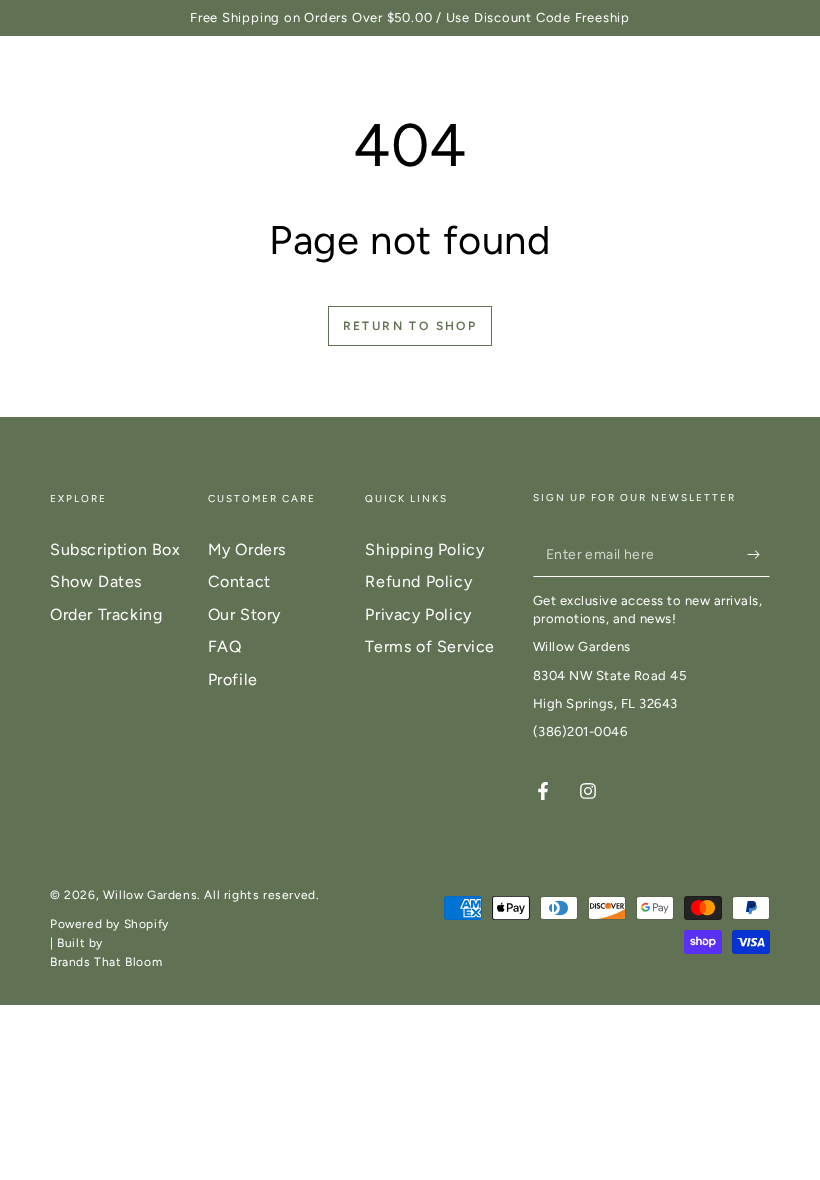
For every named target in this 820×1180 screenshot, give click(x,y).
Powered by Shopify (109, 924)
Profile (233, 679)
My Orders (247, 549)
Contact (239, 581)
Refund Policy (418, 581)
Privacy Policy (418, 614)
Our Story (244, 614)
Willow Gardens (150, 895)
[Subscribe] (758, 554)
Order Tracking (106, 614)
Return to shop (410, 326)
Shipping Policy (424, 549)
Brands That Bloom (106, 962)
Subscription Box (115, 549)
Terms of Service (430, 646)
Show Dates (96, 581)
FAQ (225, 646)
